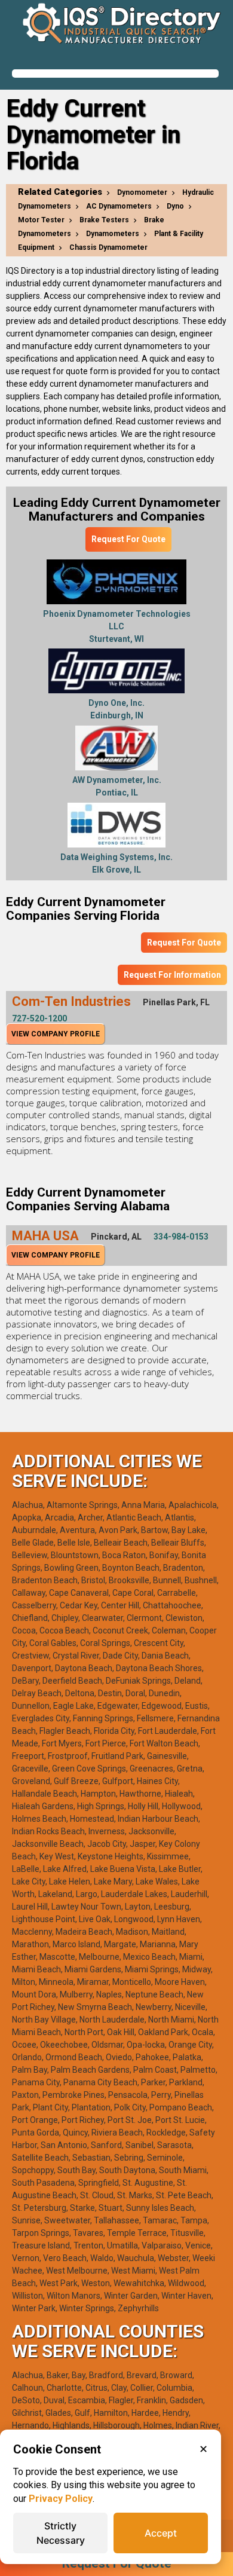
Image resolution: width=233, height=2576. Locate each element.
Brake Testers (104, 220)
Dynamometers (113, 234)
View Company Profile (56, 1034)
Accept (161, 2533)
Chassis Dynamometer (108, 247)
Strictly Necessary (61, 2533)
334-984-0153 (181, 1237)
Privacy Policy (61, 2499)
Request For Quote (128, 539)
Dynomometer (142, 192)
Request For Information (172, 975)
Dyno (175, 206)
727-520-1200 (39, 1018)
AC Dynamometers (119, 206)
